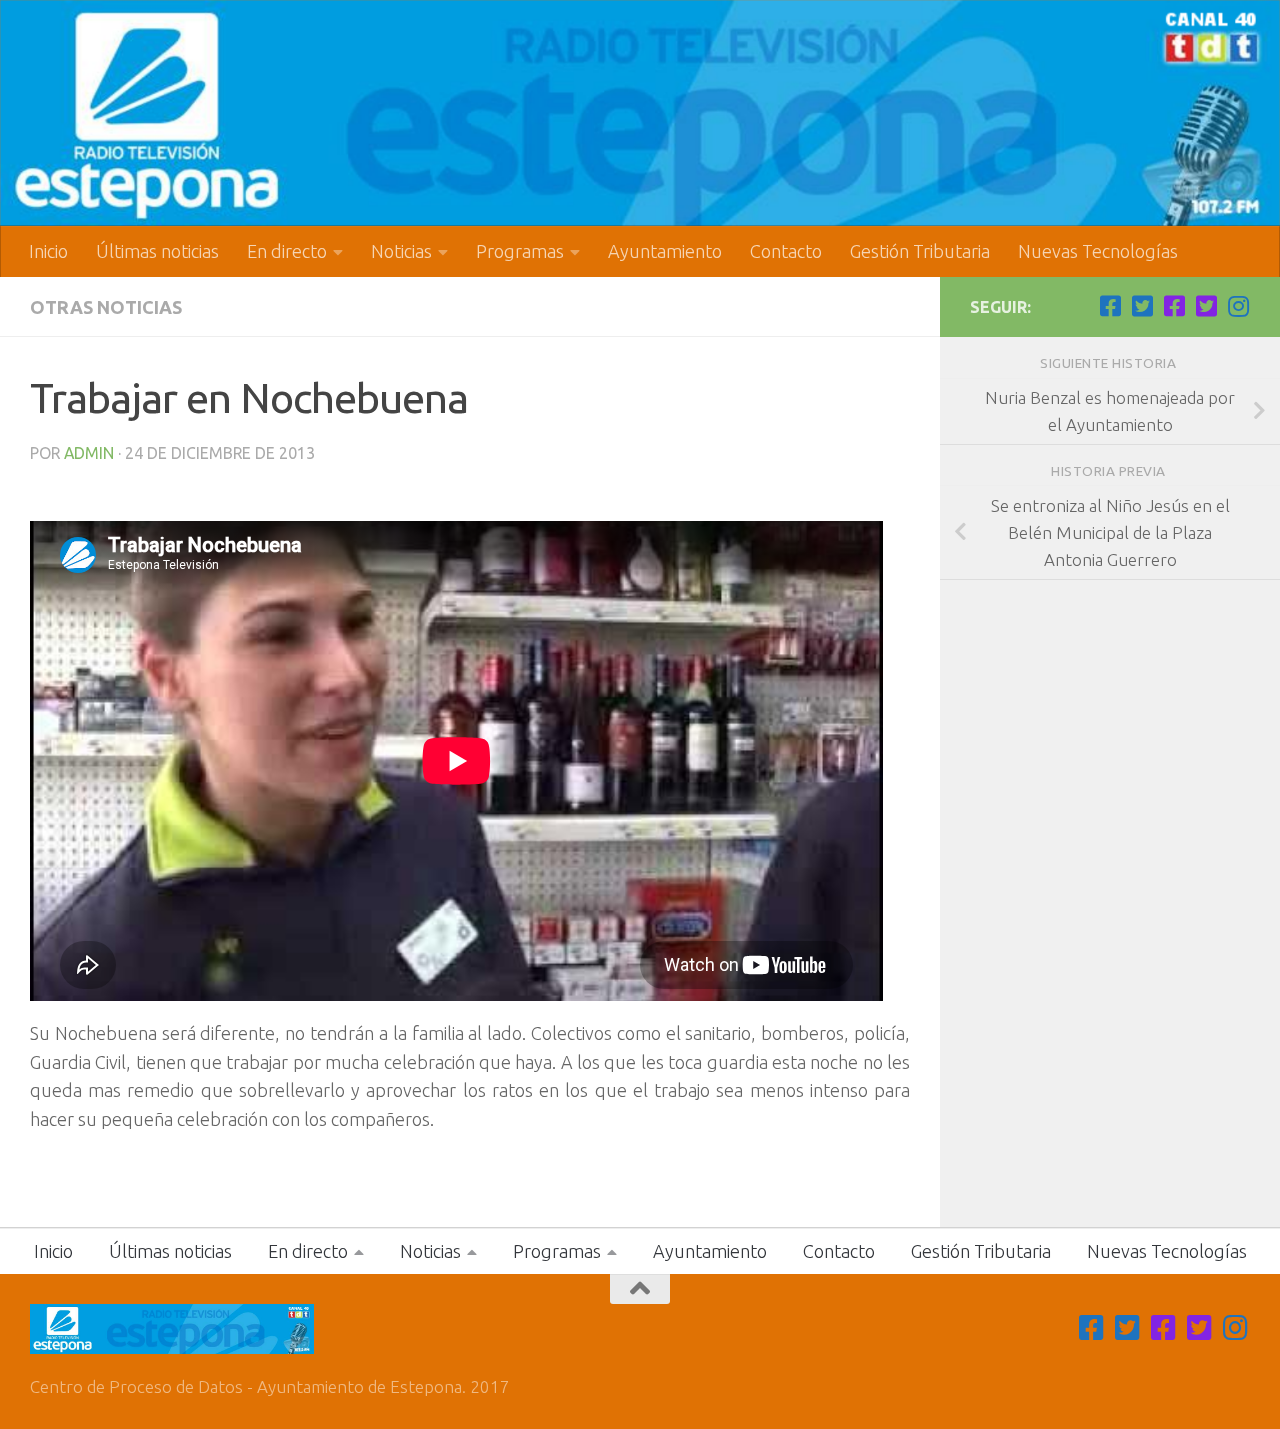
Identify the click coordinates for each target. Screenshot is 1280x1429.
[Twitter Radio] (1206, 306)
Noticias (401, 251)
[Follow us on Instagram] (1238, 306)
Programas (520, 251)
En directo (287, 251)
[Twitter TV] (1142, 306)
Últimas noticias (157, 251)
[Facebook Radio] (1174, 306)
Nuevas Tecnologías (1098, 251)
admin (89, 453)
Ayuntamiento (665, 251)
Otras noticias (106, 307)
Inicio (48, 251)
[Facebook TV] (1110, 306)
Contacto (786, 251)
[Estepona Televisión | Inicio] (640, 113)
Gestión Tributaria (920, 251)
